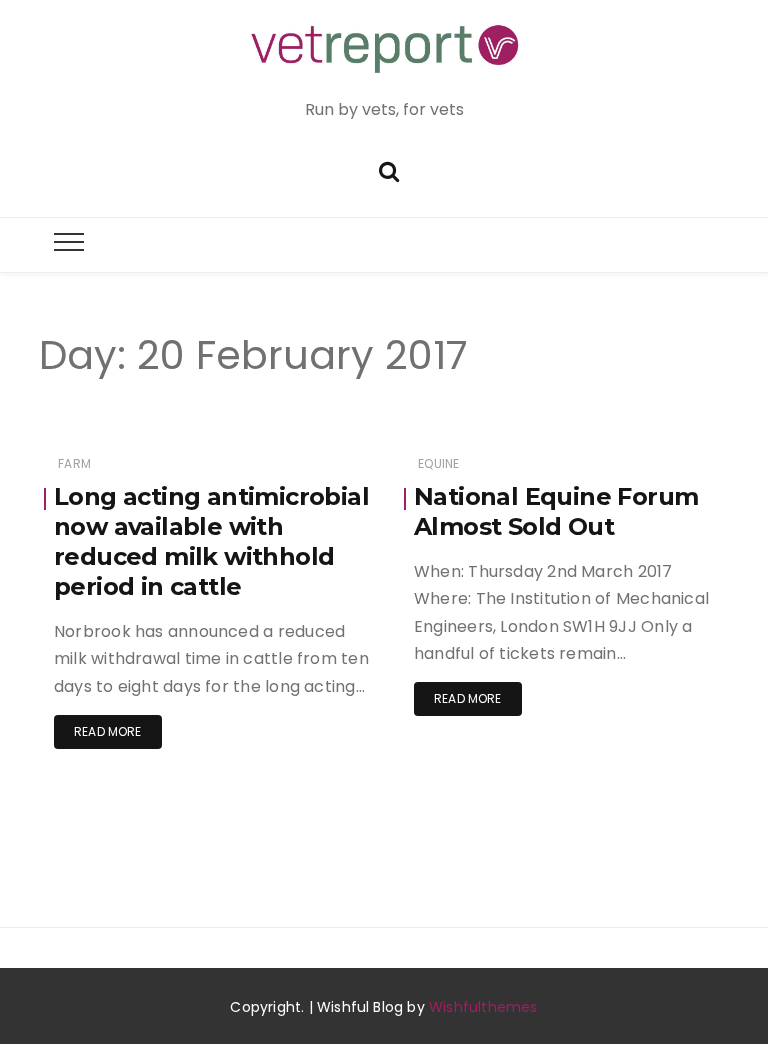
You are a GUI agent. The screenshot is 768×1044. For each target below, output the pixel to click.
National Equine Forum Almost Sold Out (556, 511)
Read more (108, 731)
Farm (74, 463)
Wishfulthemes (483, 1007)
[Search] (389, 169)
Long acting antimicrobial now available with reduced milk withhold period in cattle (211, 541)
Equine (438, 463)
